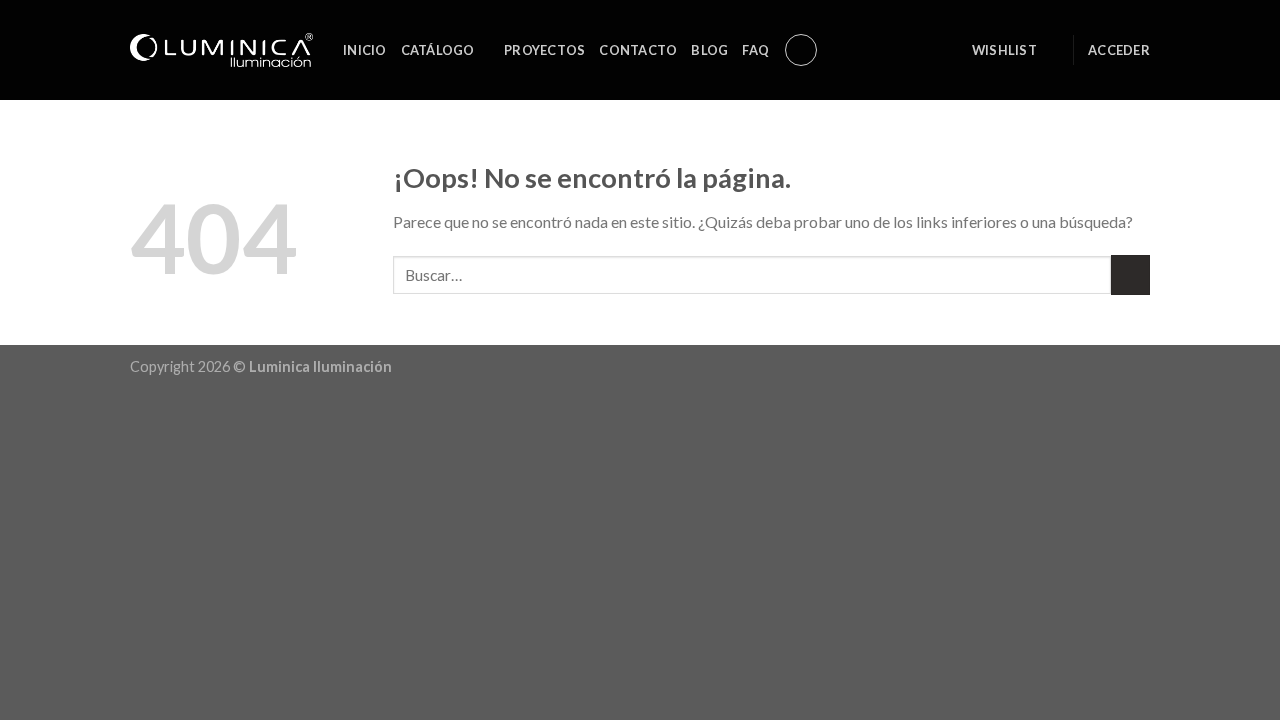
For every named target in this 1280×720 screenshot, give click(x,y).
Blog (709, 50)
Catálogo (438, 50)
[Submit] (1130, 274)
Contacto (638, 50)
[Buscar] (801, 50)
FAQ (755, 50)
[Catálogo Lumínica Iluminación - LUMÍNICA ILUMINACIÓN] (221, 50)
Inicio (365, 50)
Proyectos (544, 50)
